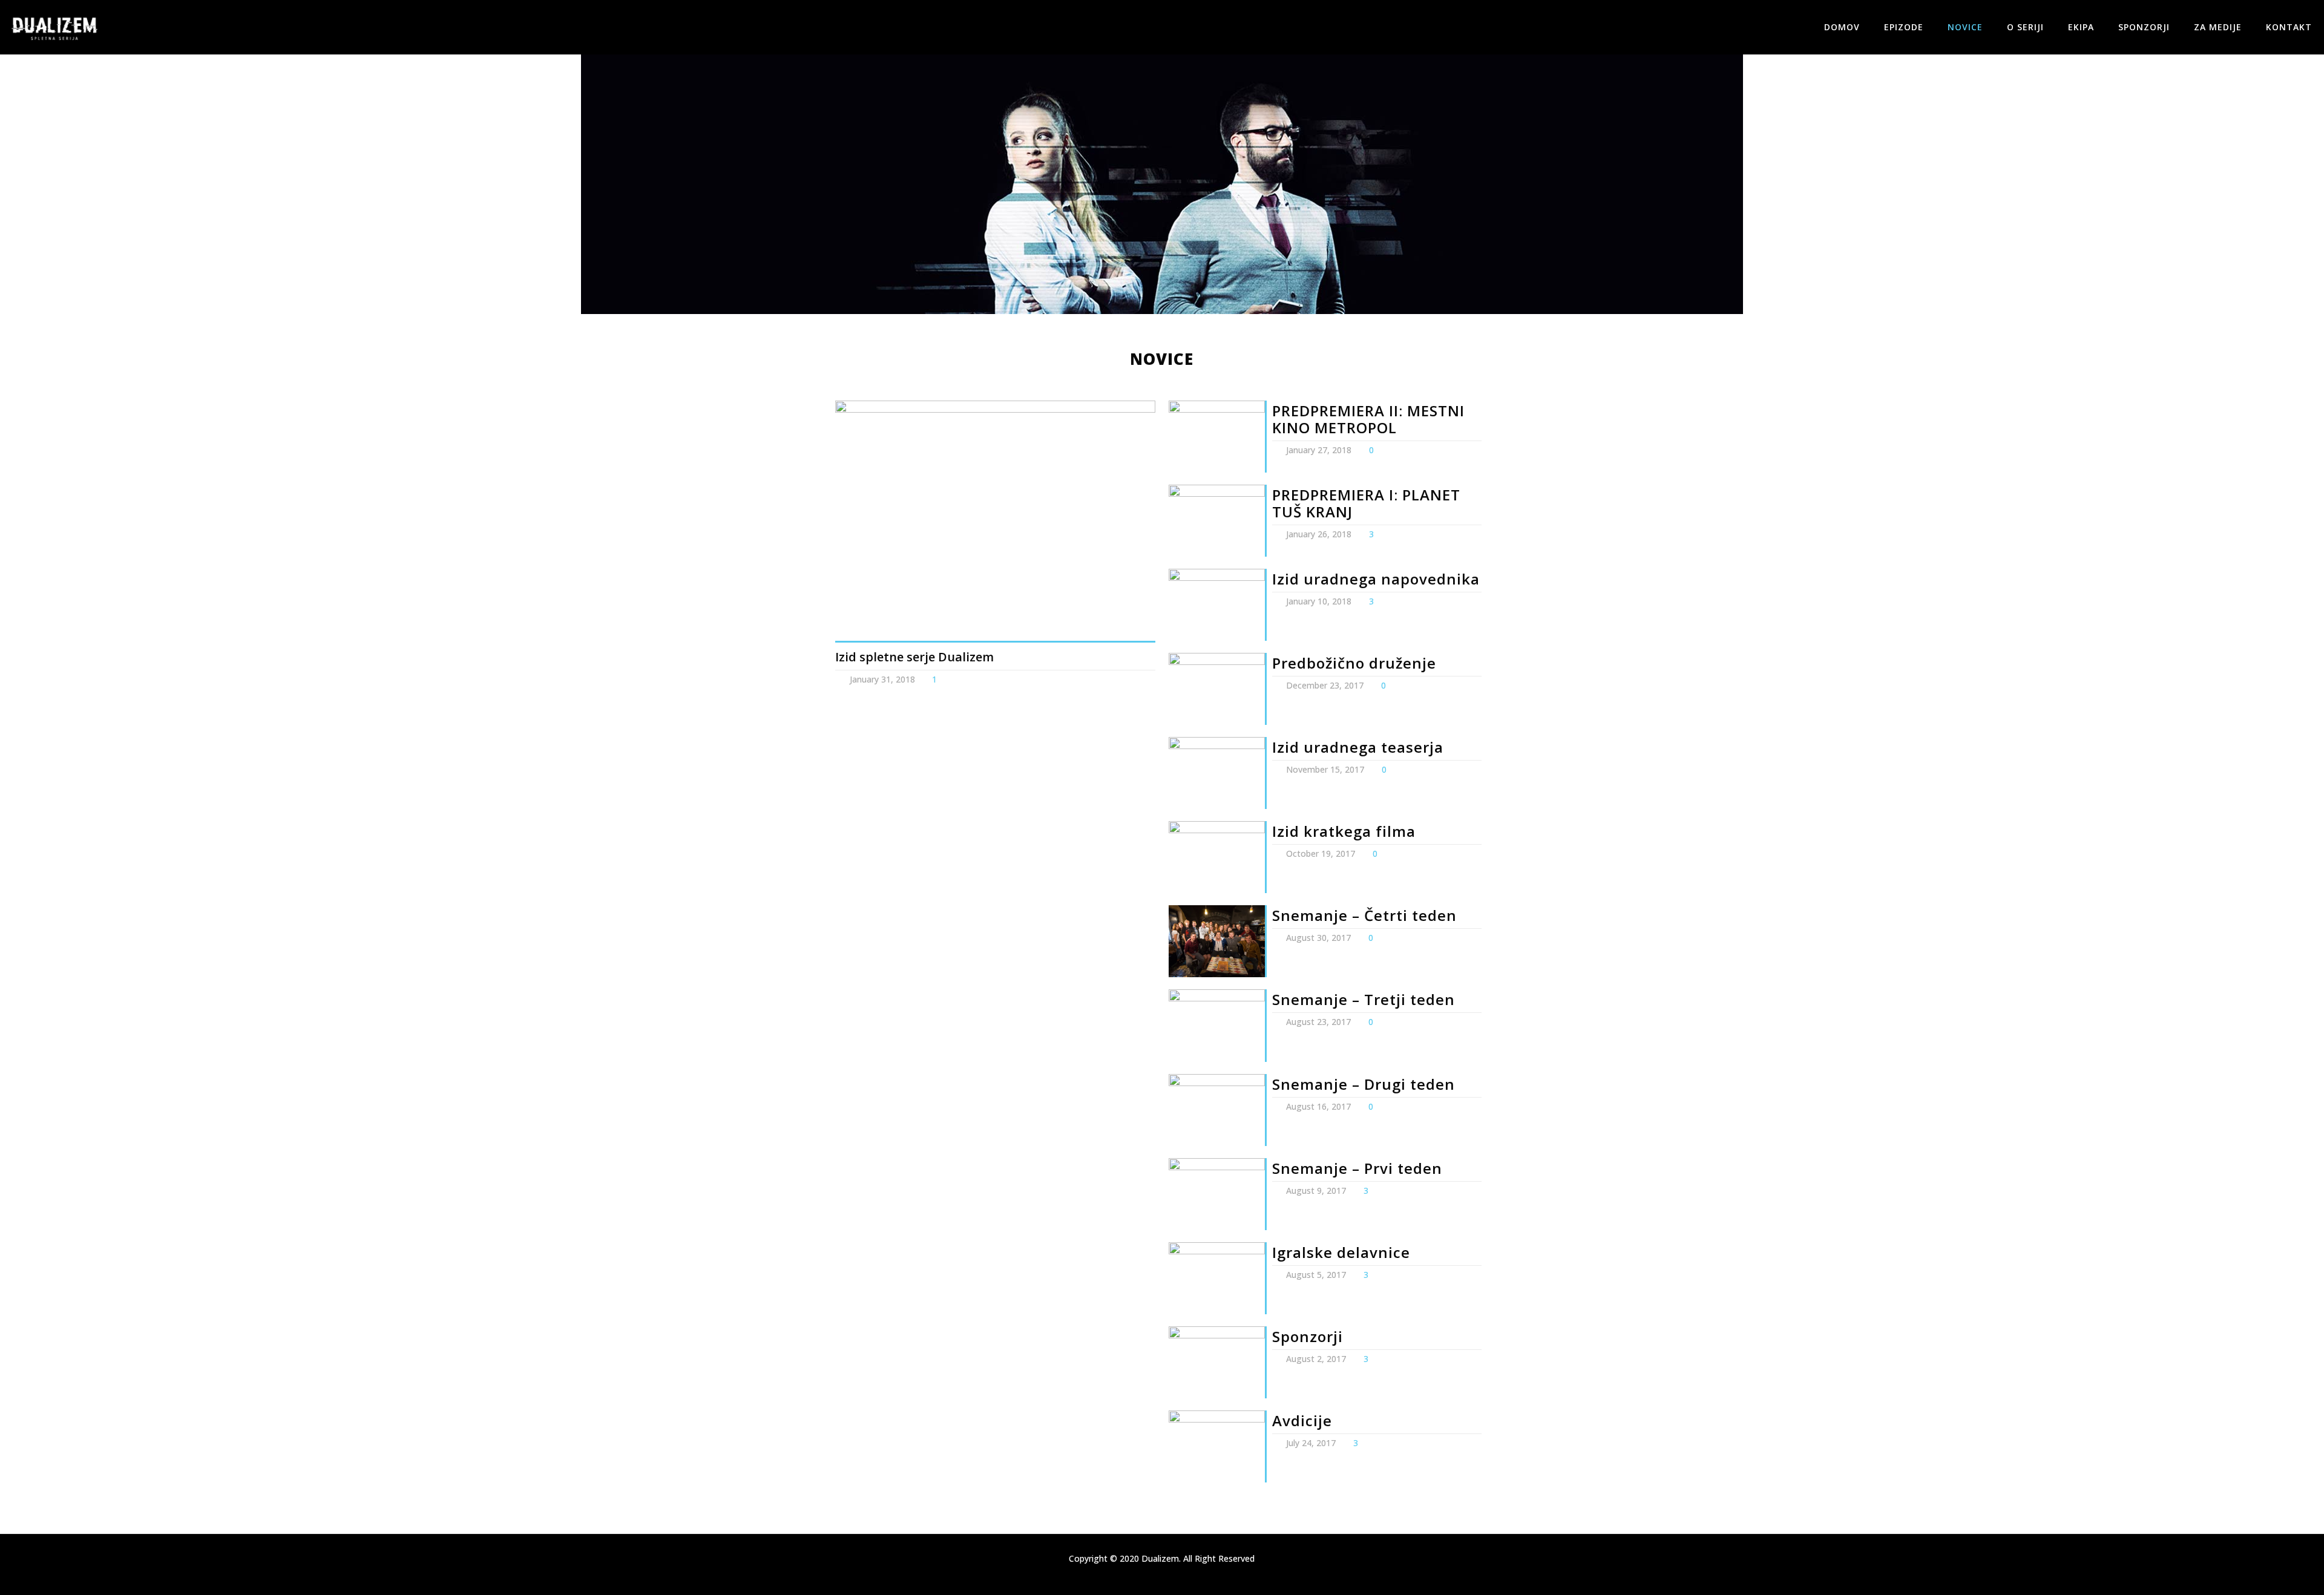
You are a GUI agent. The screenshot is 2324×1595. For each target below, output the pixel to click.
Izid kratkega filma (1344, 831)
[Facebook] (1154, 1576)
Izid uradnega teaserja (1358, 747)
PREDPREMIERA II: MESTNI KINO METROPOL (1368, 419)
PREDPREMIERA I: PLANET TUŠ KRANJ (1366, 503)
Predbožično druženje (1354, 663)
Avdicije (1302, 1420)
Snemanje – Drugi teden (1364, 1084)
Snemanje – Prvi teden (1357, 1168)
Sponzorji (1308, 1336)
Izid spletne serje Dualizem (914, 657)
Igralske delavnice (1341, 1252)
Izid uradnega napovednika (1376, 579)
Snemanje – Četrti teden (1364, 915)
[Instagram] (1170, 1576)
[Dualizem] (54, 27)
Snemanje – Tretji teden (1364, 999)
